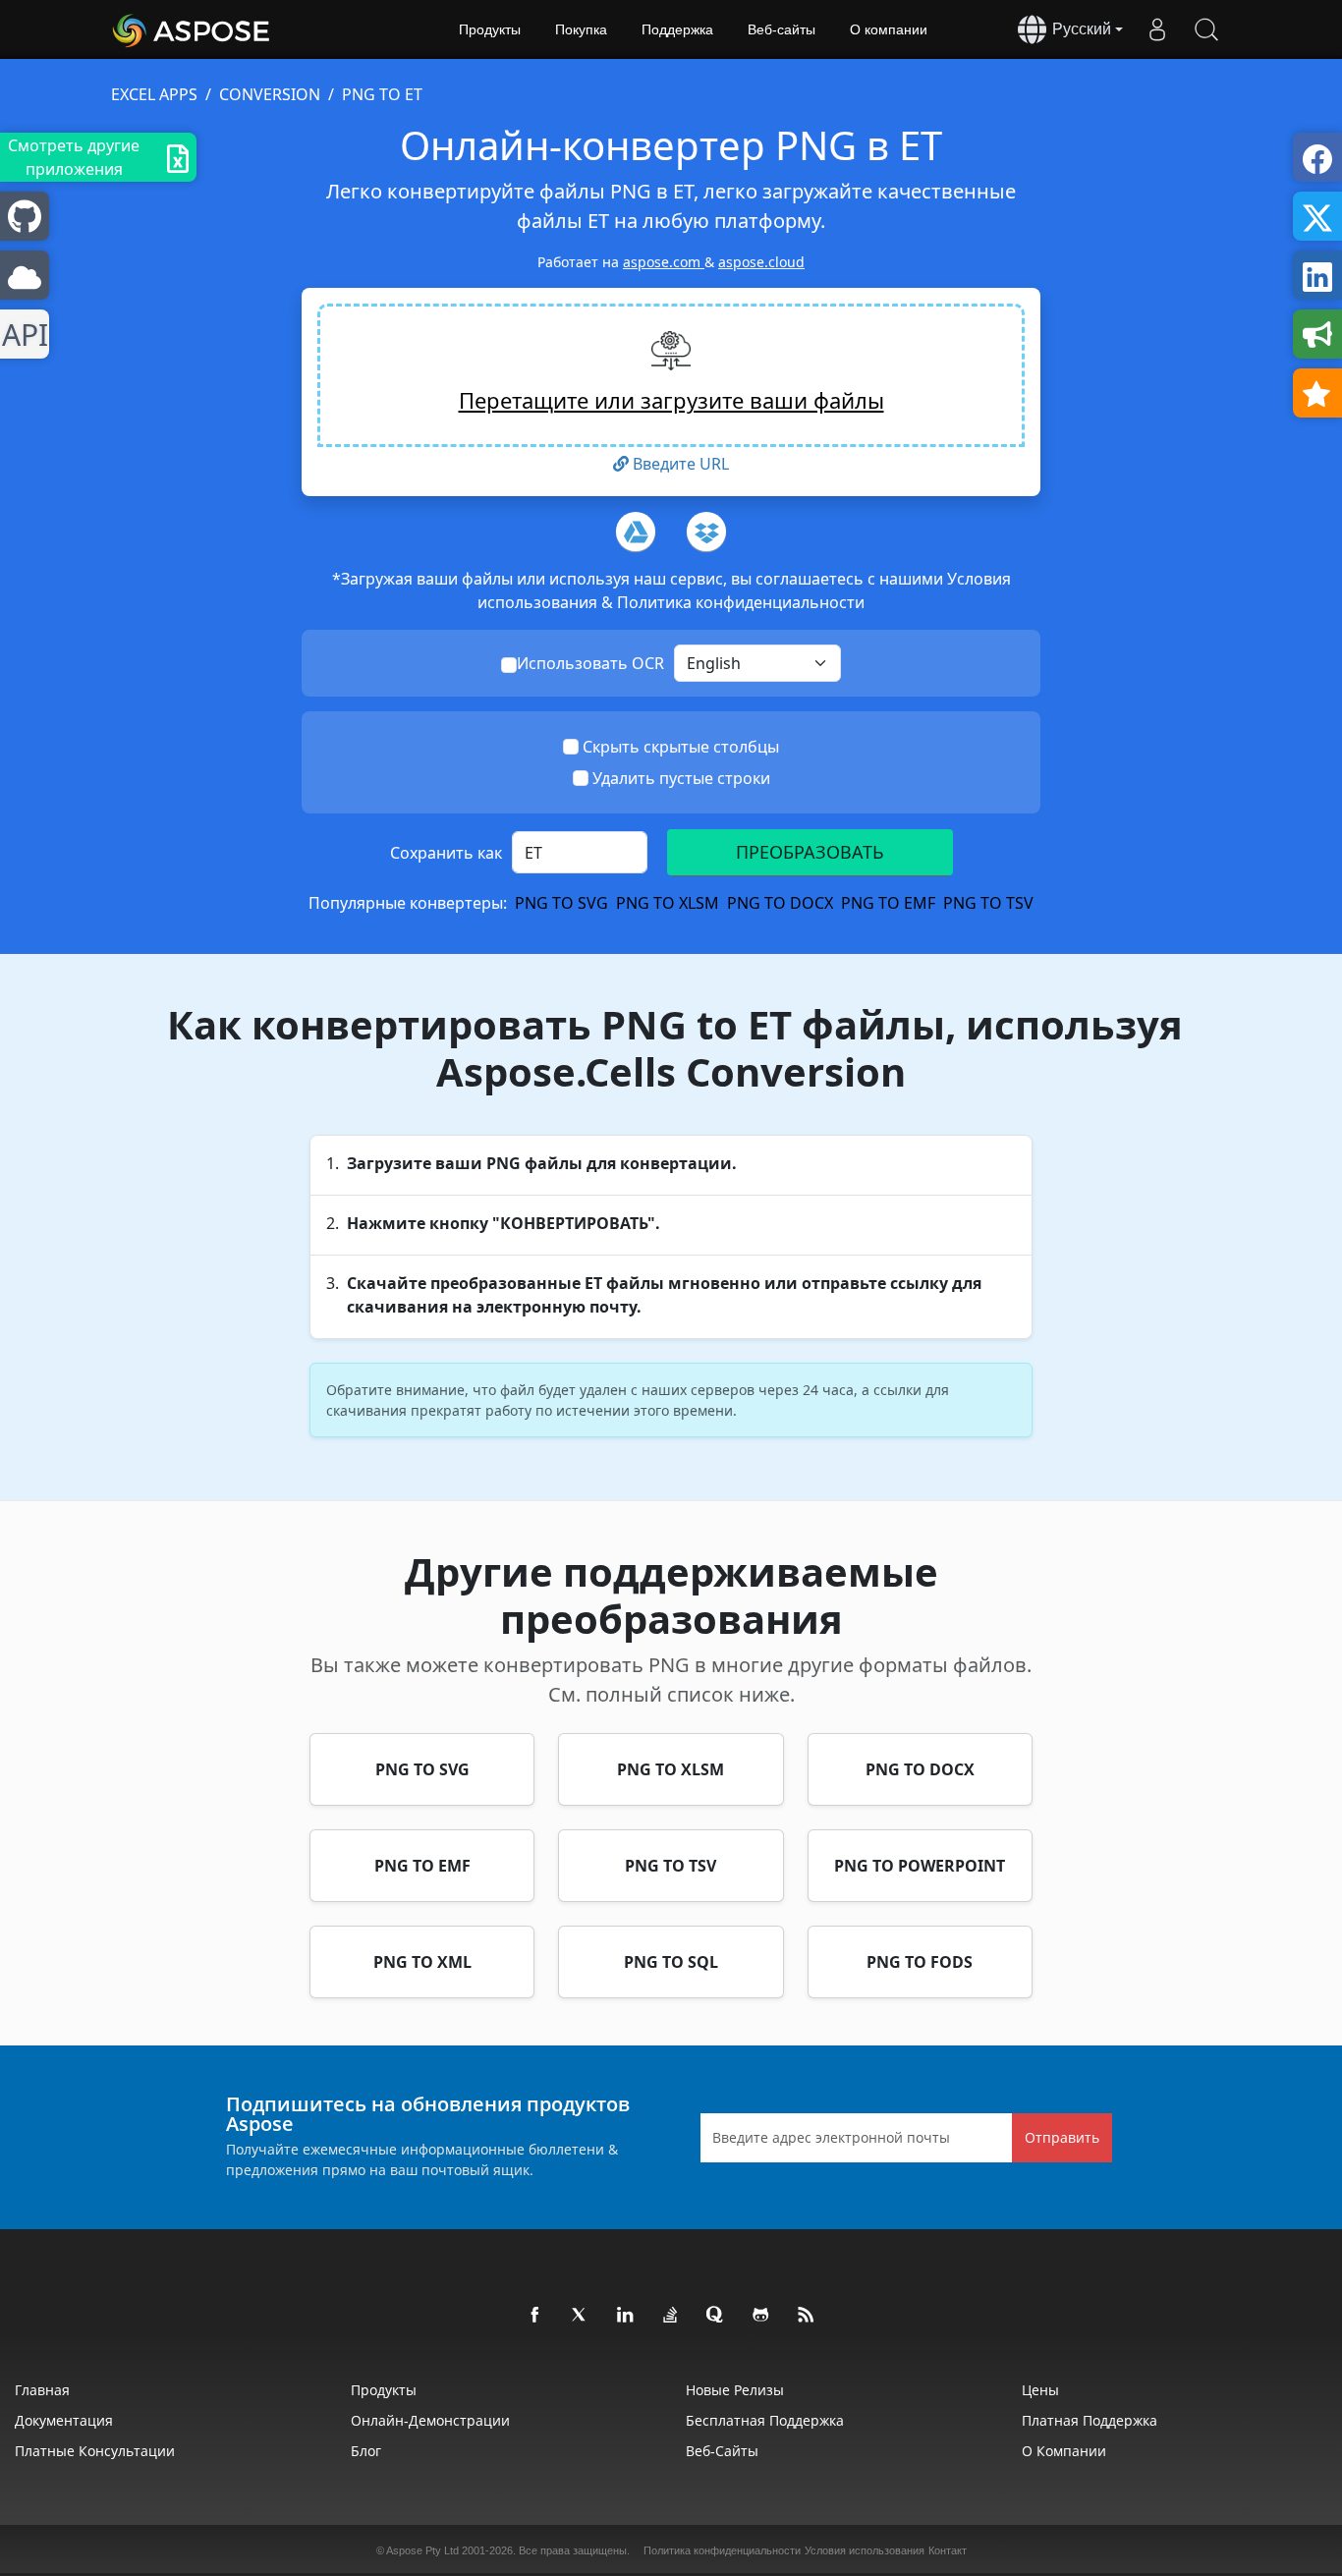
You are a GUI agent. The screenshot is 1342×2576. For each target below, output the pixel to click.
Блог (366, 2451)
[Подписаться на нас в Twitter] (581, 2316)
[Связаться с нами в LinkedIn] (626, 2316)
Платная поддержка (1090, 2420)
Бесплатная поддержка (765, 2420)
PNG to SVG (561, 903)
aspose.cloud (761, 262)
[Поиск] (1206, 29)
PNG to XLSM (668, 903)
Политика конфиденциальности (741, 602)
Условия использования (865, 2550)
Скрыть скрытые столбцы (681, 747)
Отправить (1062, 2137)
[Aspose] (192, 29)
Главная (42, 2390)
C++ (21, 335)
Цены (1040, 2390)
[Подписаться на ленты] (807, 2316)
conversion (270, 94)
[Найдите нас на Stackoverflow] (671, 2316)
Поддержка (677, 29)
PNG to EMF (888, 903)
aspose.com (664, 262)
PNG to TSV (988, 903)
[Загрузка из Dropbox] (706, 532)
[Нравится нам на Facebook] (535, 2316)
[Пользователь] (1157, 29)
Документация (64, 2420)
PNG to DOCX (780, 903)
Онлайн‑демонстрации (430, 2420)
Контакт (948, 2550)
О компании (889, 29)
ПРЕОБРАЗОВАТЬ (810, 852)
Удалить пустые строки (681, 778)
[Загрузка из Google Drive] (636, 532)
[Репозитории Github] (761, 2316)
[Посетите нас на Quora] (716, 2316)
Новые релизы (735, 2390)
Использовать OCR (590, 663)
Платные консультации (95, 2451)
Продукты (490, 29)
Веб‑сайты (782, 29)
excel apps (154, 94)
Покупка (581, 29)
